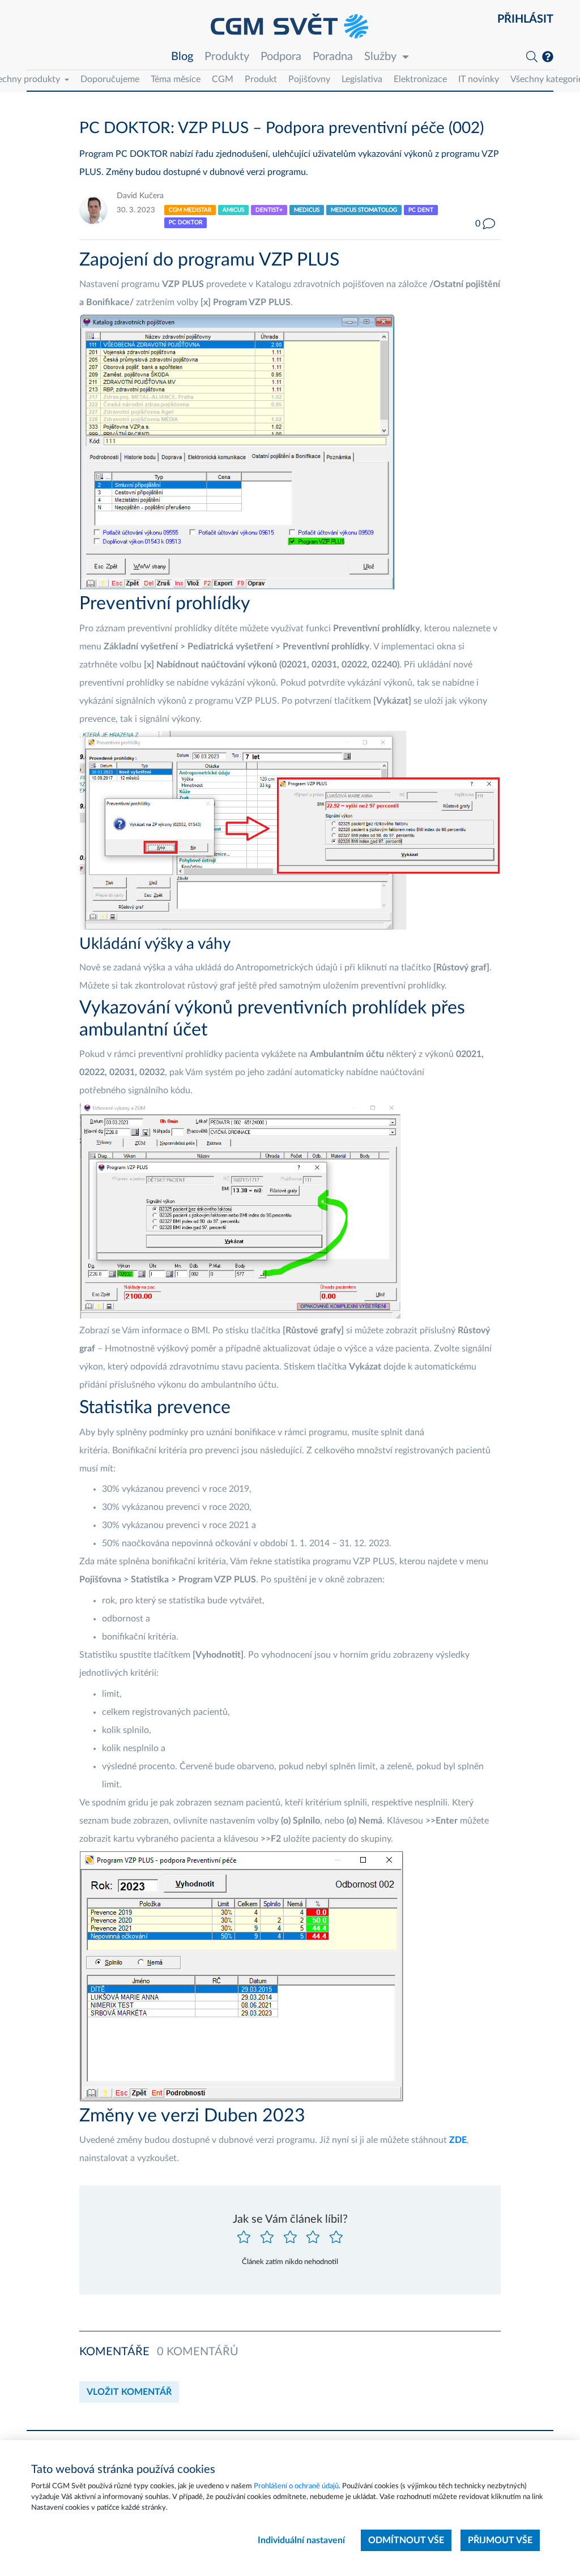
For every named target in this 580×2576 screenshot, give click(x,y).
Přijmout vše (500, 2540)
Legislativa (362, 79)
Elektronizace (420, 79)
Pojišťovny (309, 79)
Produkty (227, 57)
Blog (182, 57)
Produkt (261, 79)
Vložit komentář (129, 2392)
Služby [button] (380, 57)
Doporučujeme (110, 79)
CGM (223, 79)
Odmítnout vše (406, 2540)
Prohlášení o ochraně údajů (296, 2486)
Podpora (281, 57)
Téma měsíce (176, 79)
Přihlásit (525, 19)
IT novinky (479, 79)
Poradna (333, 57)
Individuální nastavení (301, 2540)
